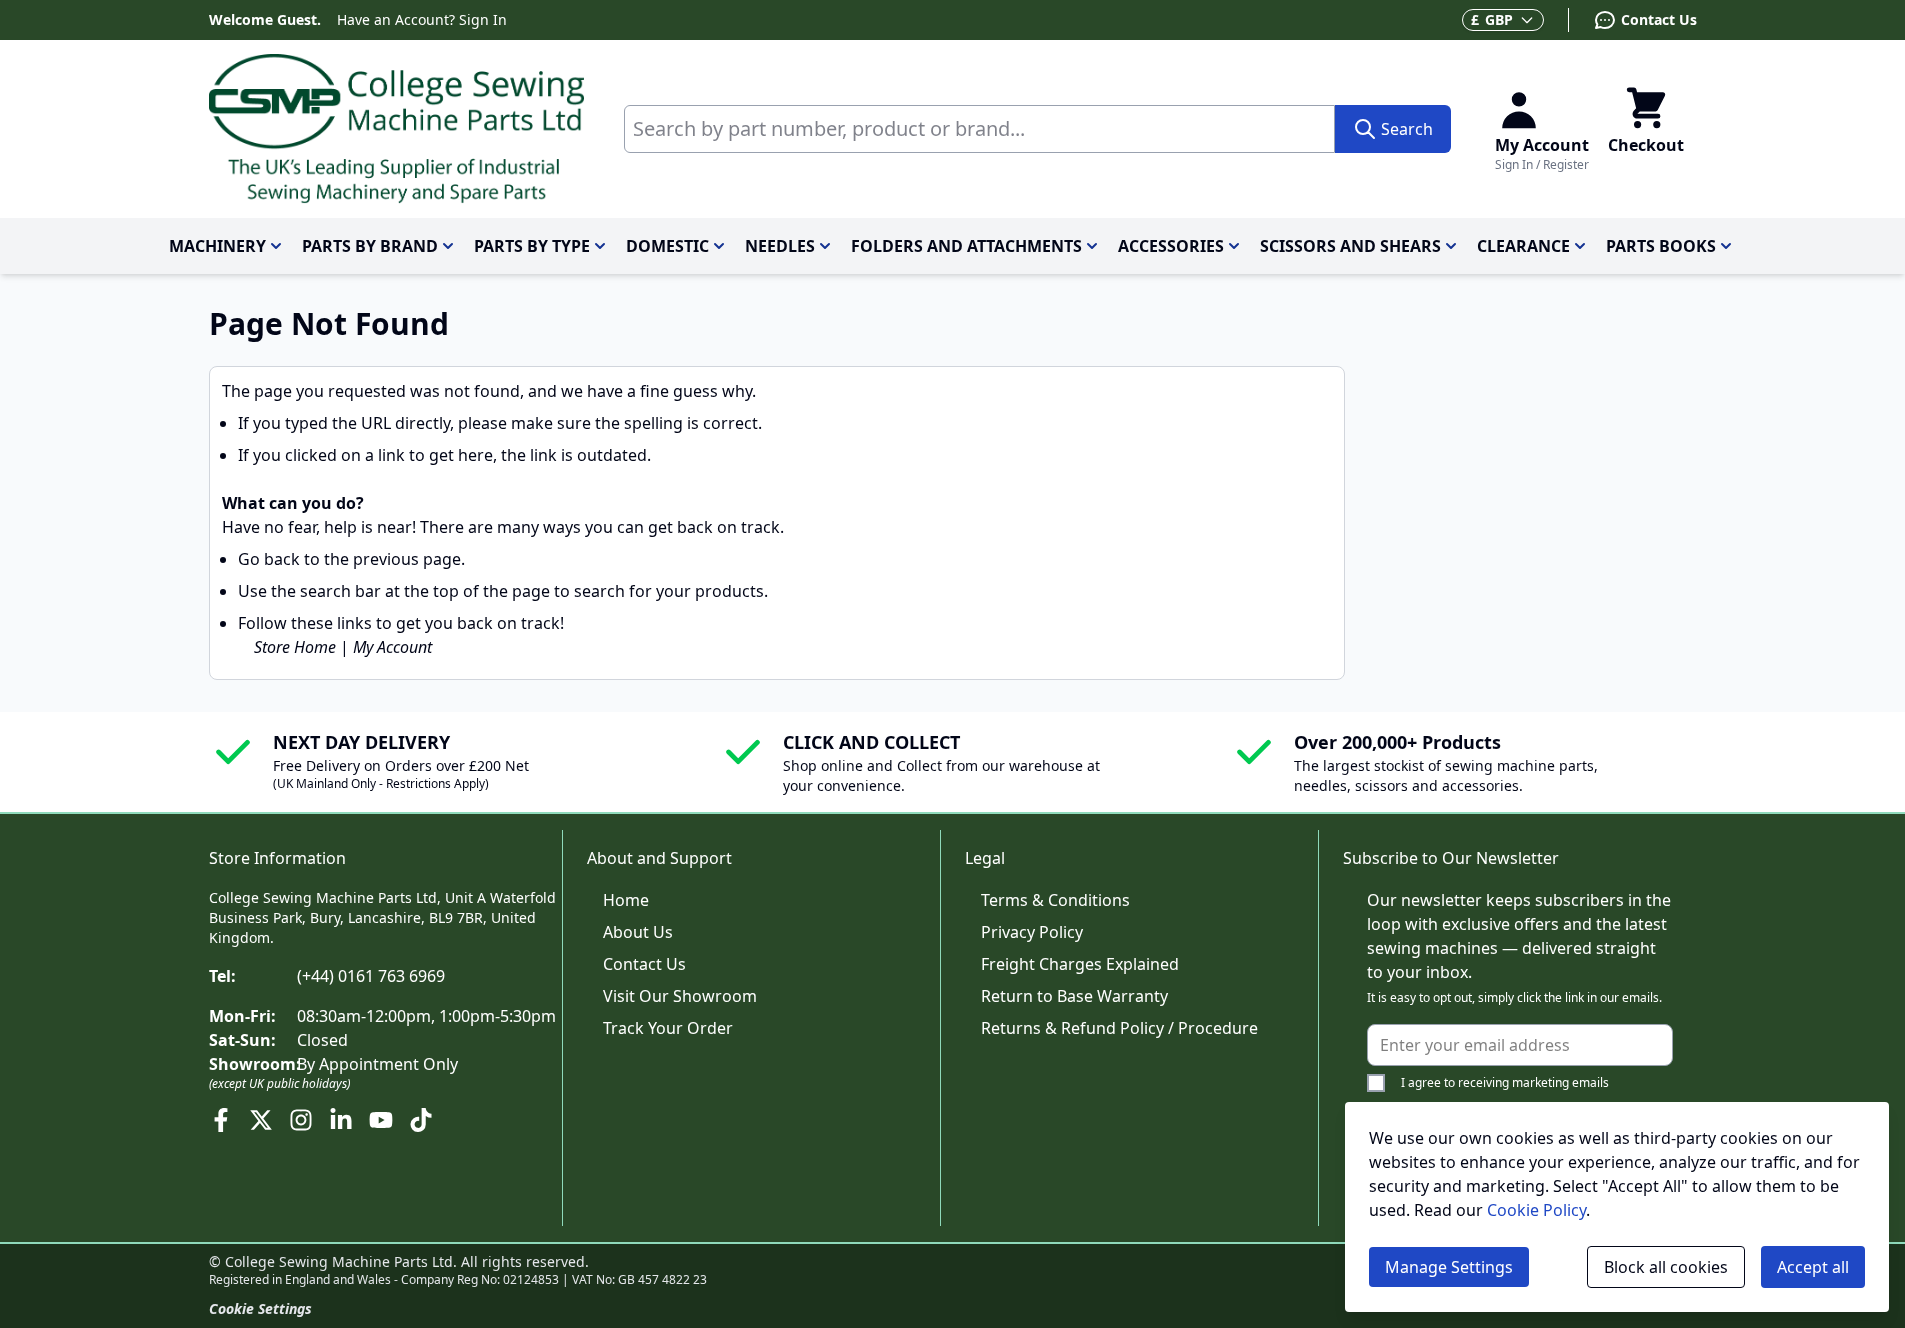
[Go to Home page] (396, 129)
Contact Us (644, 964)
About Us (638, 932)
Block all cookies (1666, 1267)
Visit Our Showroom (680, 996)
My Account (392, 647)
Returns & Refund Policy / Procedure (1119, 1028)
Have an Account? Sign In (422, 19)
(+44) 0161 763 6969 (371, 976)
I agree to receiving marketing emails (1505, 1082)
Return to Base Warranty (1074, 996)
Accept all (1813, 1267)
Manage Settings (1449, 1267)
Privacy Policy (1032, 932)
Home (626, 900)
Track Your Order (668, 1028)
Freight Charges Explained (1080, 964)
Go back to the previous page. (351, 559)
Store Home (295, 647)
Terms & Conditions (1055, 900)
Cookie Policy (1536, 1210)
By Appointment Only (377, 1064)
